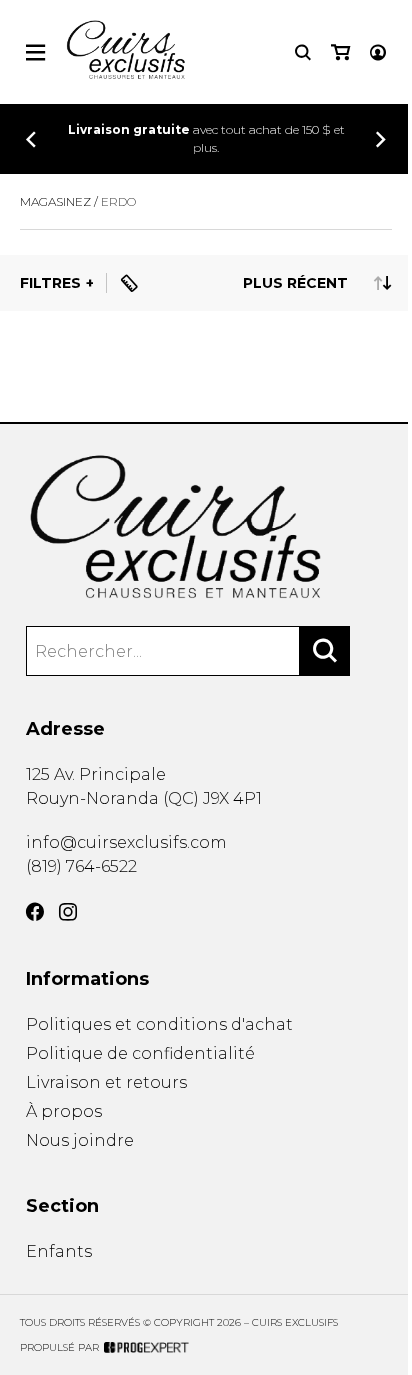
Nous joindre (80, 1140)
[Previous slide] (31, 139)
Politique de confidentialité (140, 1053)
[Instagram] (68, 912)
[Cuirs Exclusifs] (206, 528)
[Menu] (35, 52)
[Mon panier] (340, 52)
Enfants (59, 1251)
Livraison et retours (106, 1082)
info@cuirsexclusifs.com (126, 842)
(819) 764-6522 (81, 866)
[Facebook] (35, 912)
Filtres (50, 283)
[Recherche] (303, 52)
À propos (64, 1111)
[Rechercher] (325, 651)
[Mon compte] (378, 52)
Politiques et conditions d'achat (159, 1024)
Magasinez (55, 201)
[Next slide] (381, 139)
